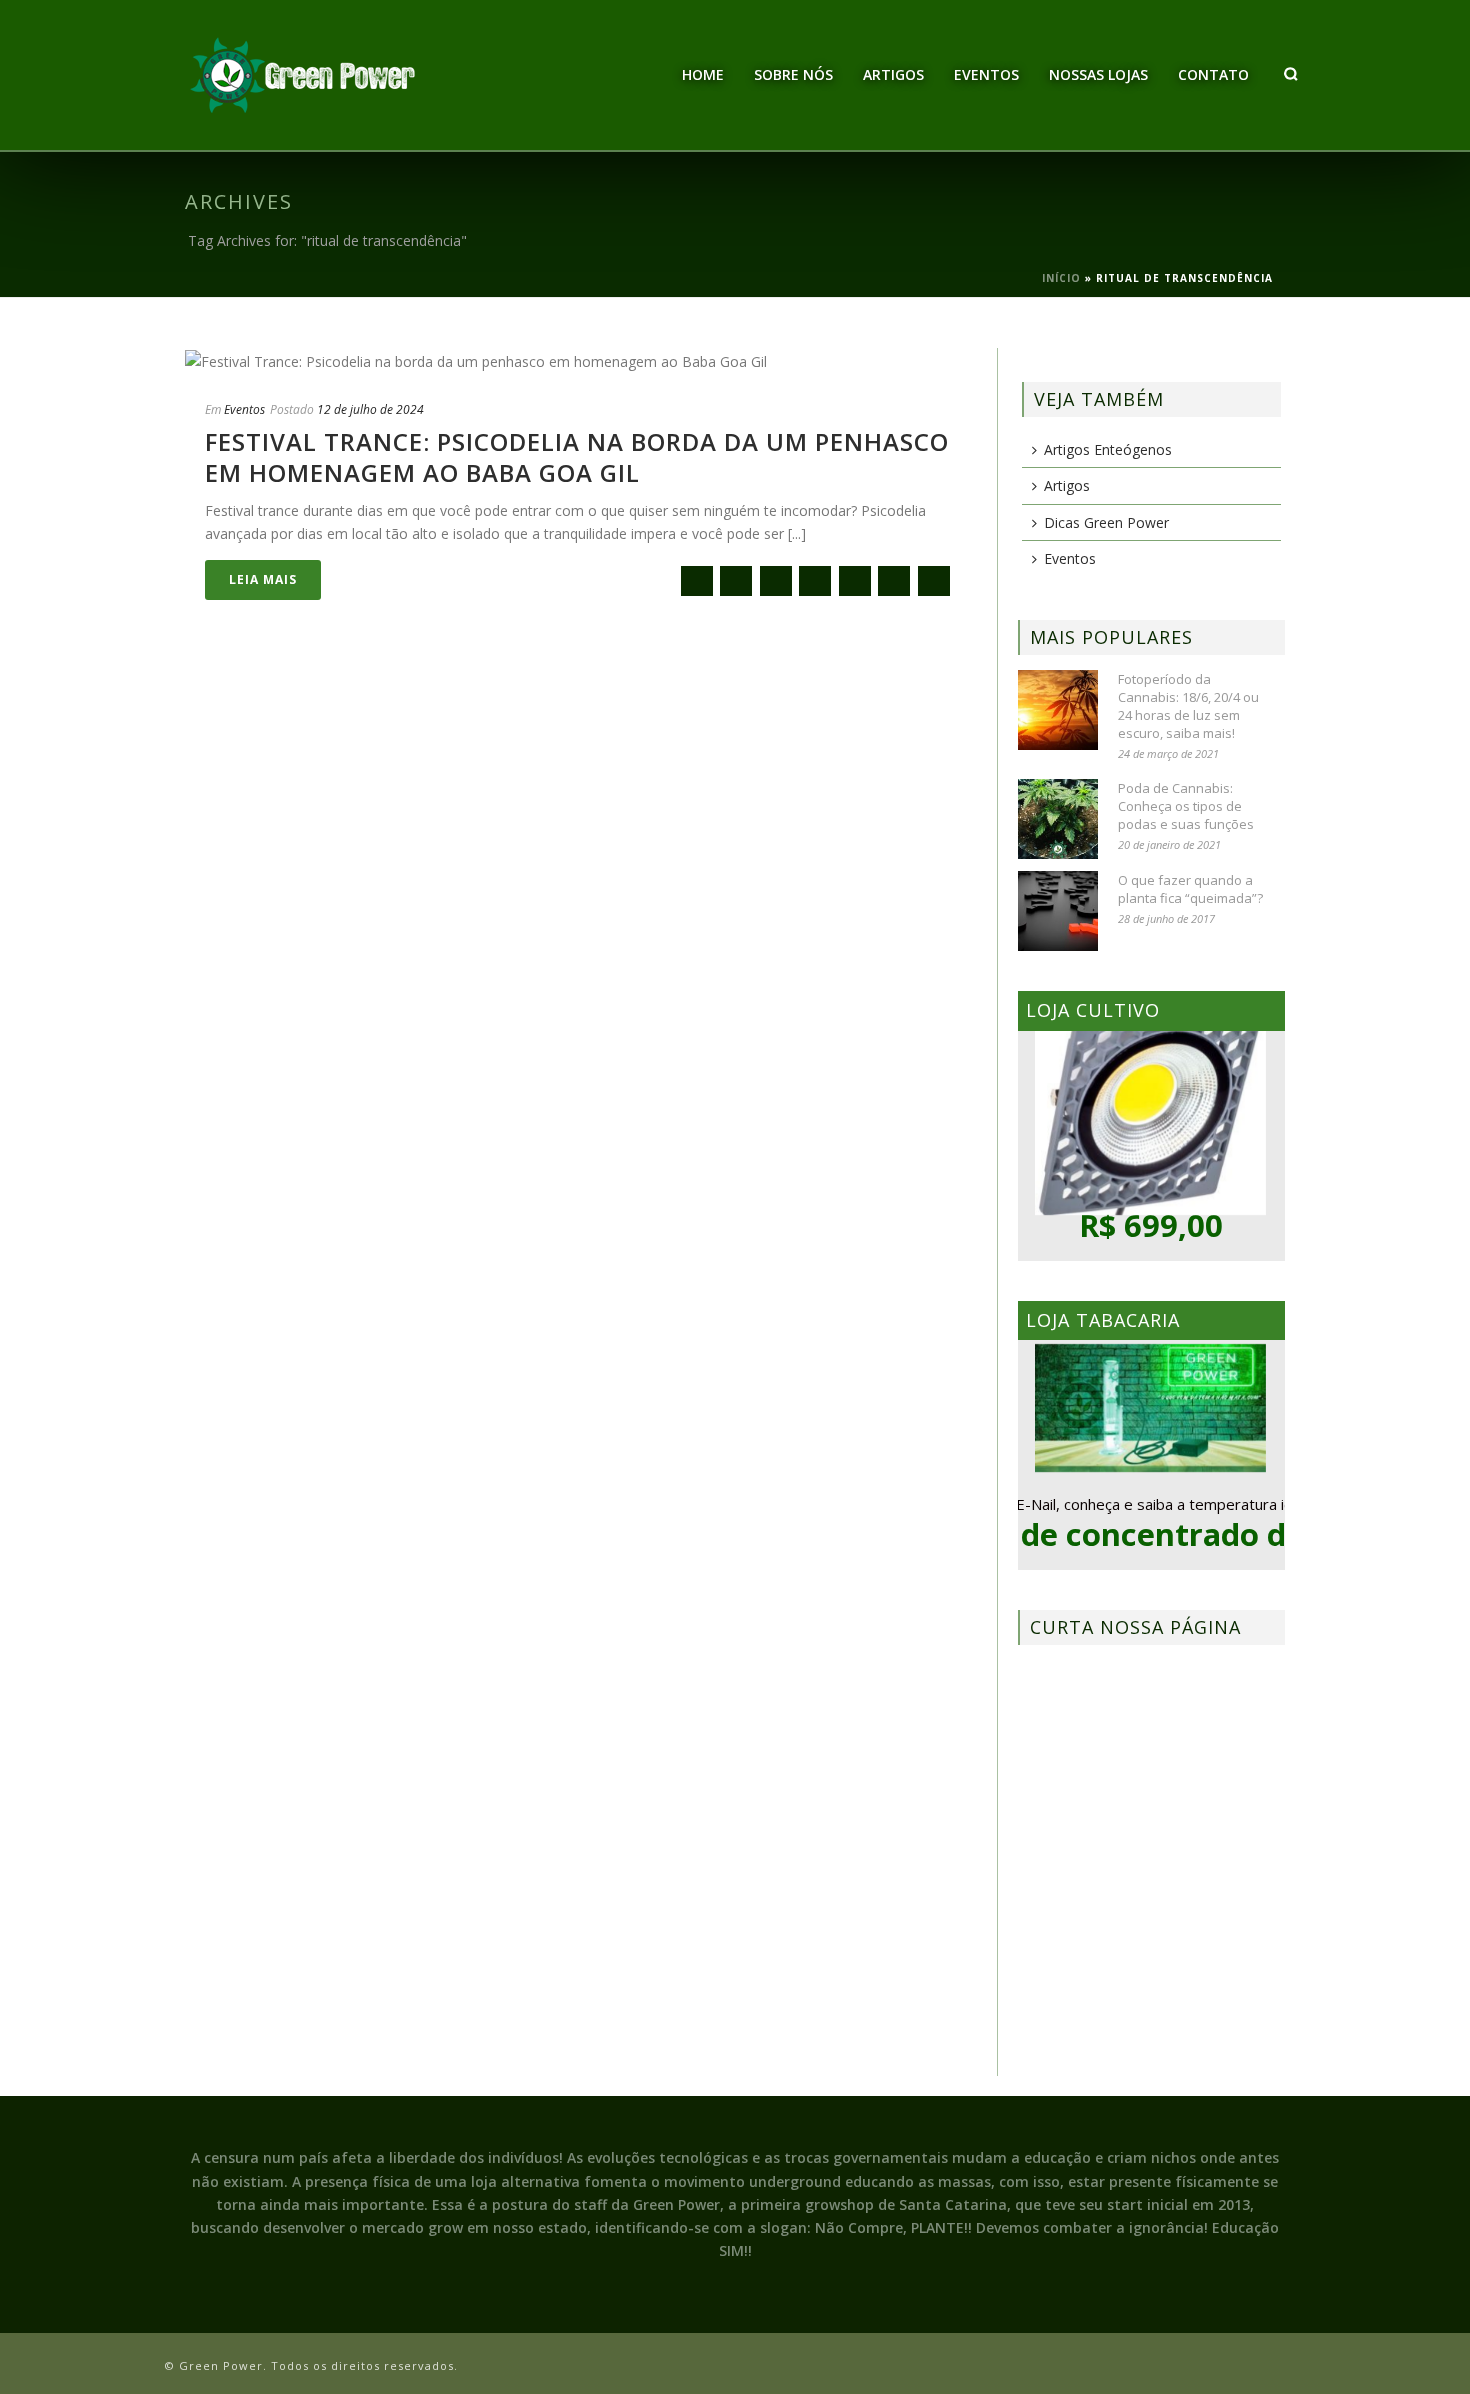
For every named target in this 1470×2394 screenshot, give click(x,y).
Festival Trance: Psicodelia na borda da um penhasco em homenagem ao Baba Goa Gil (577, 457)
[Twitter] (776, 581)
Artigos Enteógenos (1108, 449)
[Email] (697, 581)
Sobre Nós (793, 74)
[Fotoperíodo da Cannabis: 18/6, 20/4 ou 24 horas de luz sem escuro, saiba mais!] (1058, 710)
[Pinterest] (894, 581)
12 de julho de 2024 (370, 409)
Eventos (986, 74)
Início (1061, 278)
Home (703, 74)
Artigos (893, 74)
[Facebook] (736, 581)
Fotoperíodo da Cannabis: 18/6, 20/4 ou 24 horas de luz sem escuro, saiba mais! (1188, 706)
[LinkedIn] (934, 581)
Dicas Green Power (1106, 522)
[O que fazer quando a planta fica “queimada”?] (1058, 911)
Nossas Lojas (1098, 74)
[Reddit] (855, 581)
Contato (1213, 74)
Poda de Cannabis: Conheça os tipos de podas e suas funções (1186, 806)
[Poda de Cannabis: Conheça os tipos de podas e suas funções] (1058, 819)
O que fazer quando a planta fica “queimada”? (1190, 889)
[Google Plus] (815, 581)
